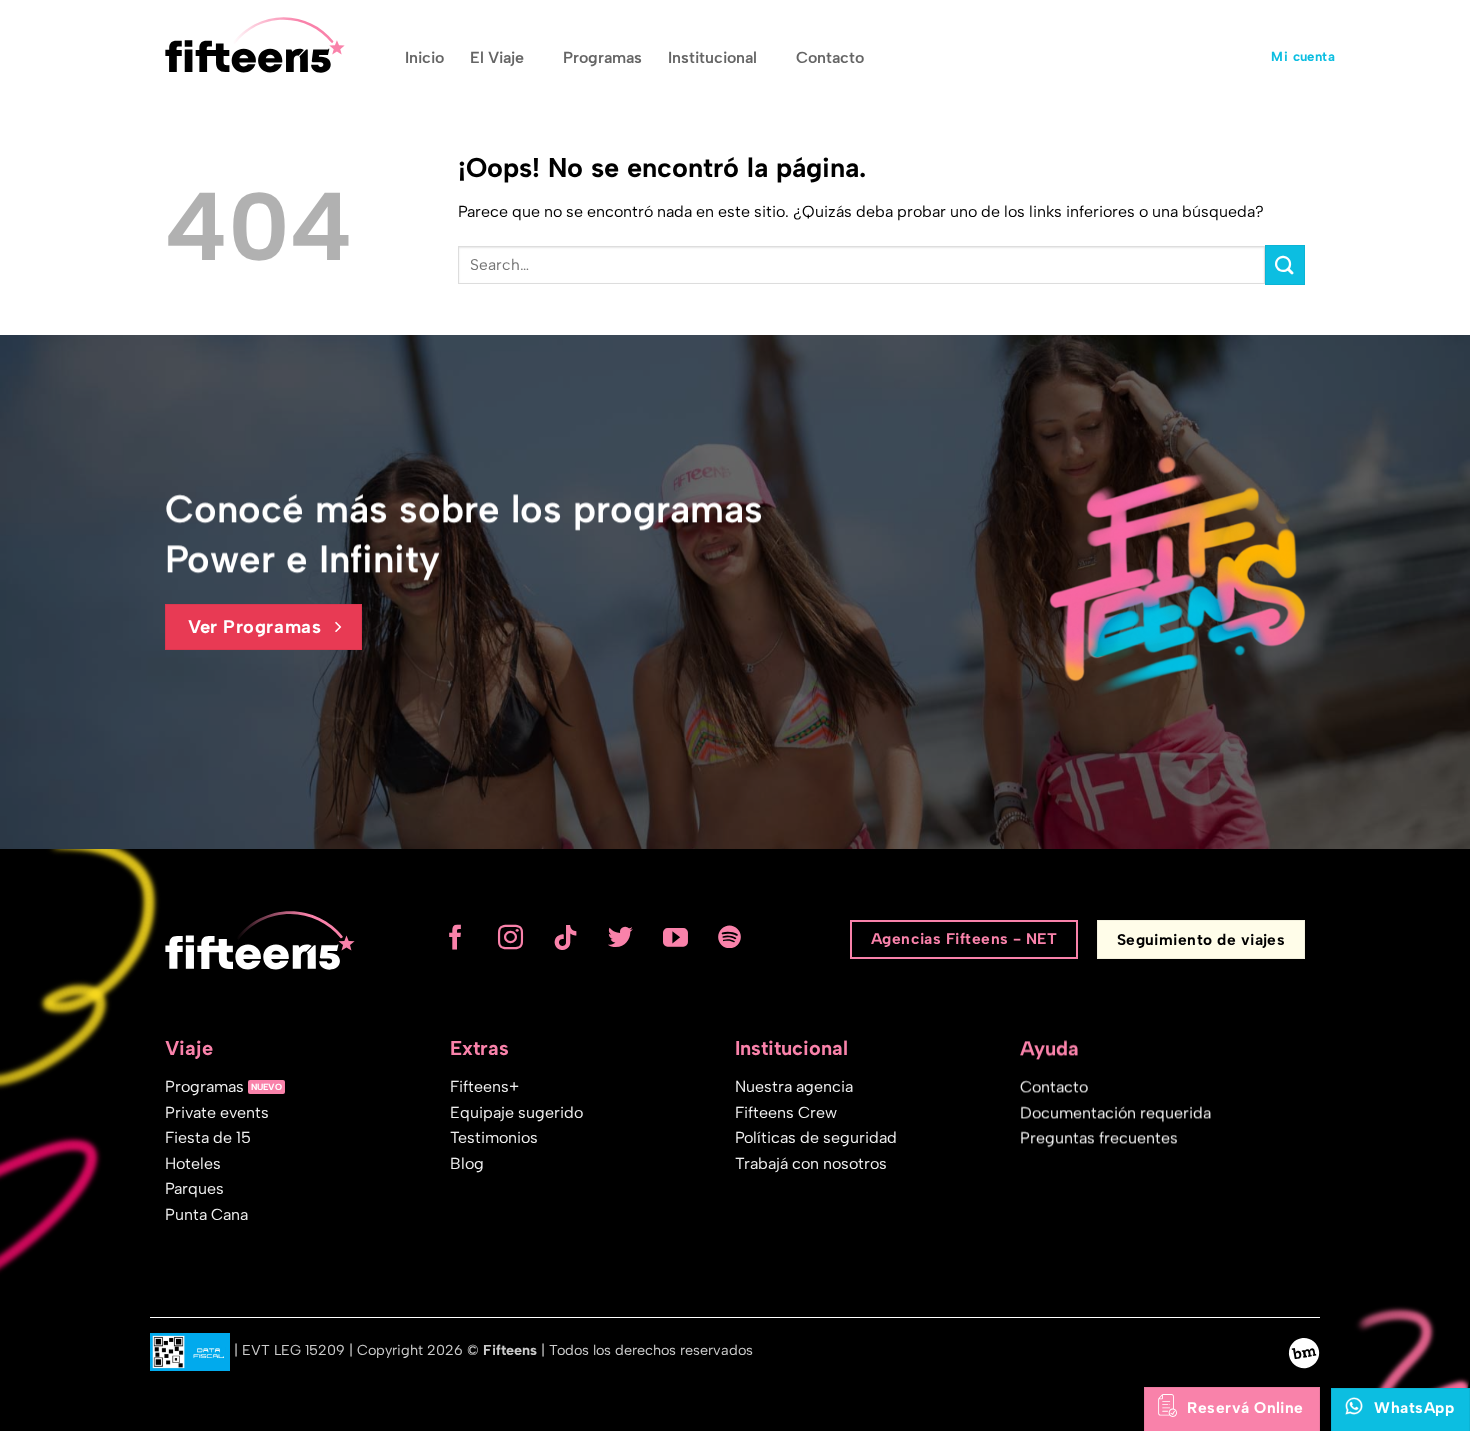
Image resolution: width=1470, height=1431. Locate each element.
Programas (602, 57)
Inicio (424, 57)
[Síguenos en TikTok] (565, 939)
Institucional (712, 57)
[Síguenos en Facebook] (455, 939)
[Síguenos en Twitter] (620, 939)
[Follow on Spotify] (730, 939)
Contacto (830, 57)
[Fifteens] (255, 45)
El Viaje (497, 57)
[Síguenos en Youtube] (675, 939)
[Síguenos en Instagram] (510, 939)
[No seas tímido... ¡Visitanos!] (1304, 1352)
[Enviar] (1285, 264)
